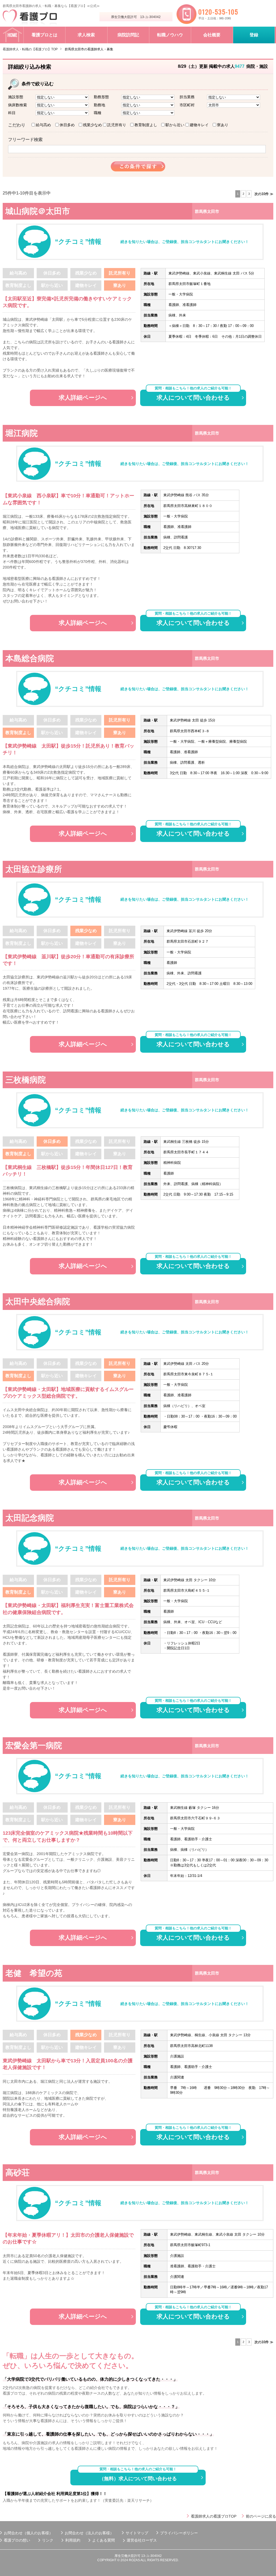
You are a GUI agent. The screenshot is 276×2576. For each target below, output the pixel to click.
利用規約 (73, 2540)
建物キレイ (199, 125)
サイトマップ (137, 2533)
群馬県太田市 (207, 211)
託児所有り (117, 125)
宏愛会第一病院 (34, 1745)
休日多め (67, 125)
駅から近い (175, 125)
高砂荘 (18, 2172)
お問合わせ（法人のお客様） (89, 2533)
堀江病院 (22, 433)
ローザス (149, 2540)
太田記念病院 (30, 1518)
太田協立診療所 (34, 869)
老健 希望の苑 (34, 1973)
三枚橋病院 (26, 1080)
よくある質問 (103, 2540)
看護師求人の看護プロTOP (214, 2516)
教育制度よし (146, 125)
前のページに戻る (261, 2516)
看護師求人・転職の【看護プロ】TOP (30, 49)
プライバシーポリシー (179, 2533)
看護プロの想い (17, 2540)
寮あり (223, 125)
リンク (48, 2540)
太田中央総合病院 (38, 1301)
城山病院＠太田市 (38, 211)
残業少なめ (92, 125)
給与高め (43, 125)
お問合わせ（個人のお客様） (28, 2533)
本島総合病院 (30, 658)
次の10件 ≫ (264, 194)
